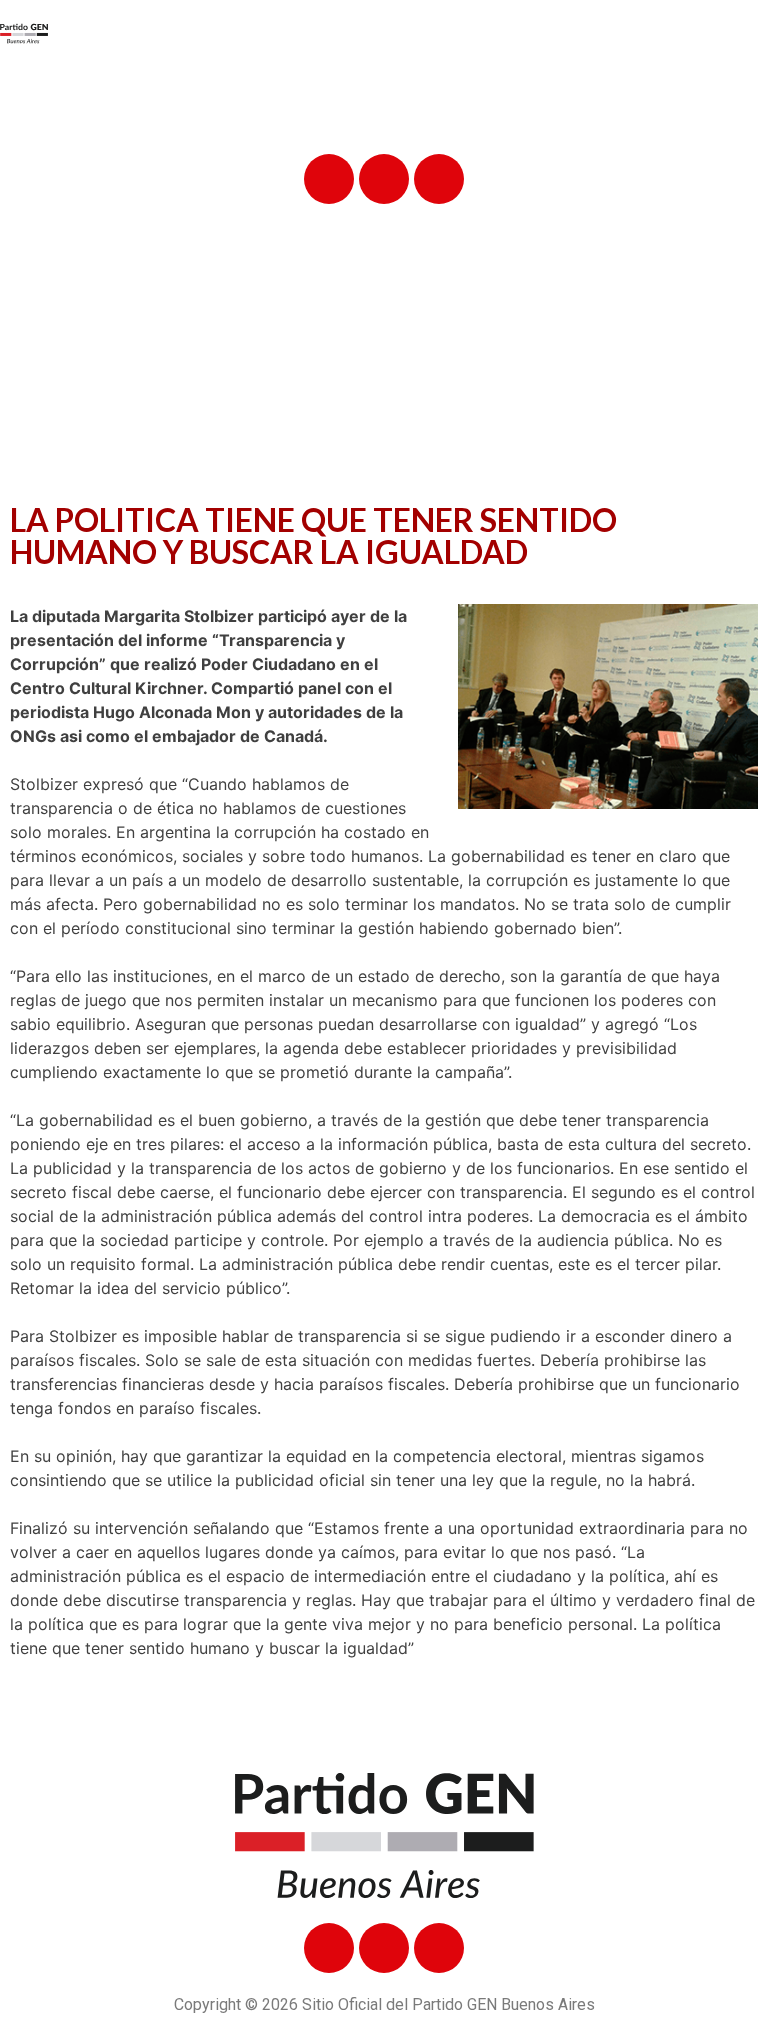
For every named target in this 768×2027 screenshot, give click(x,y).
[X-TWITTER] (384, 179)
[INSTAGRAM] (439, 179)
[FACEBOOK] (329, 179)
